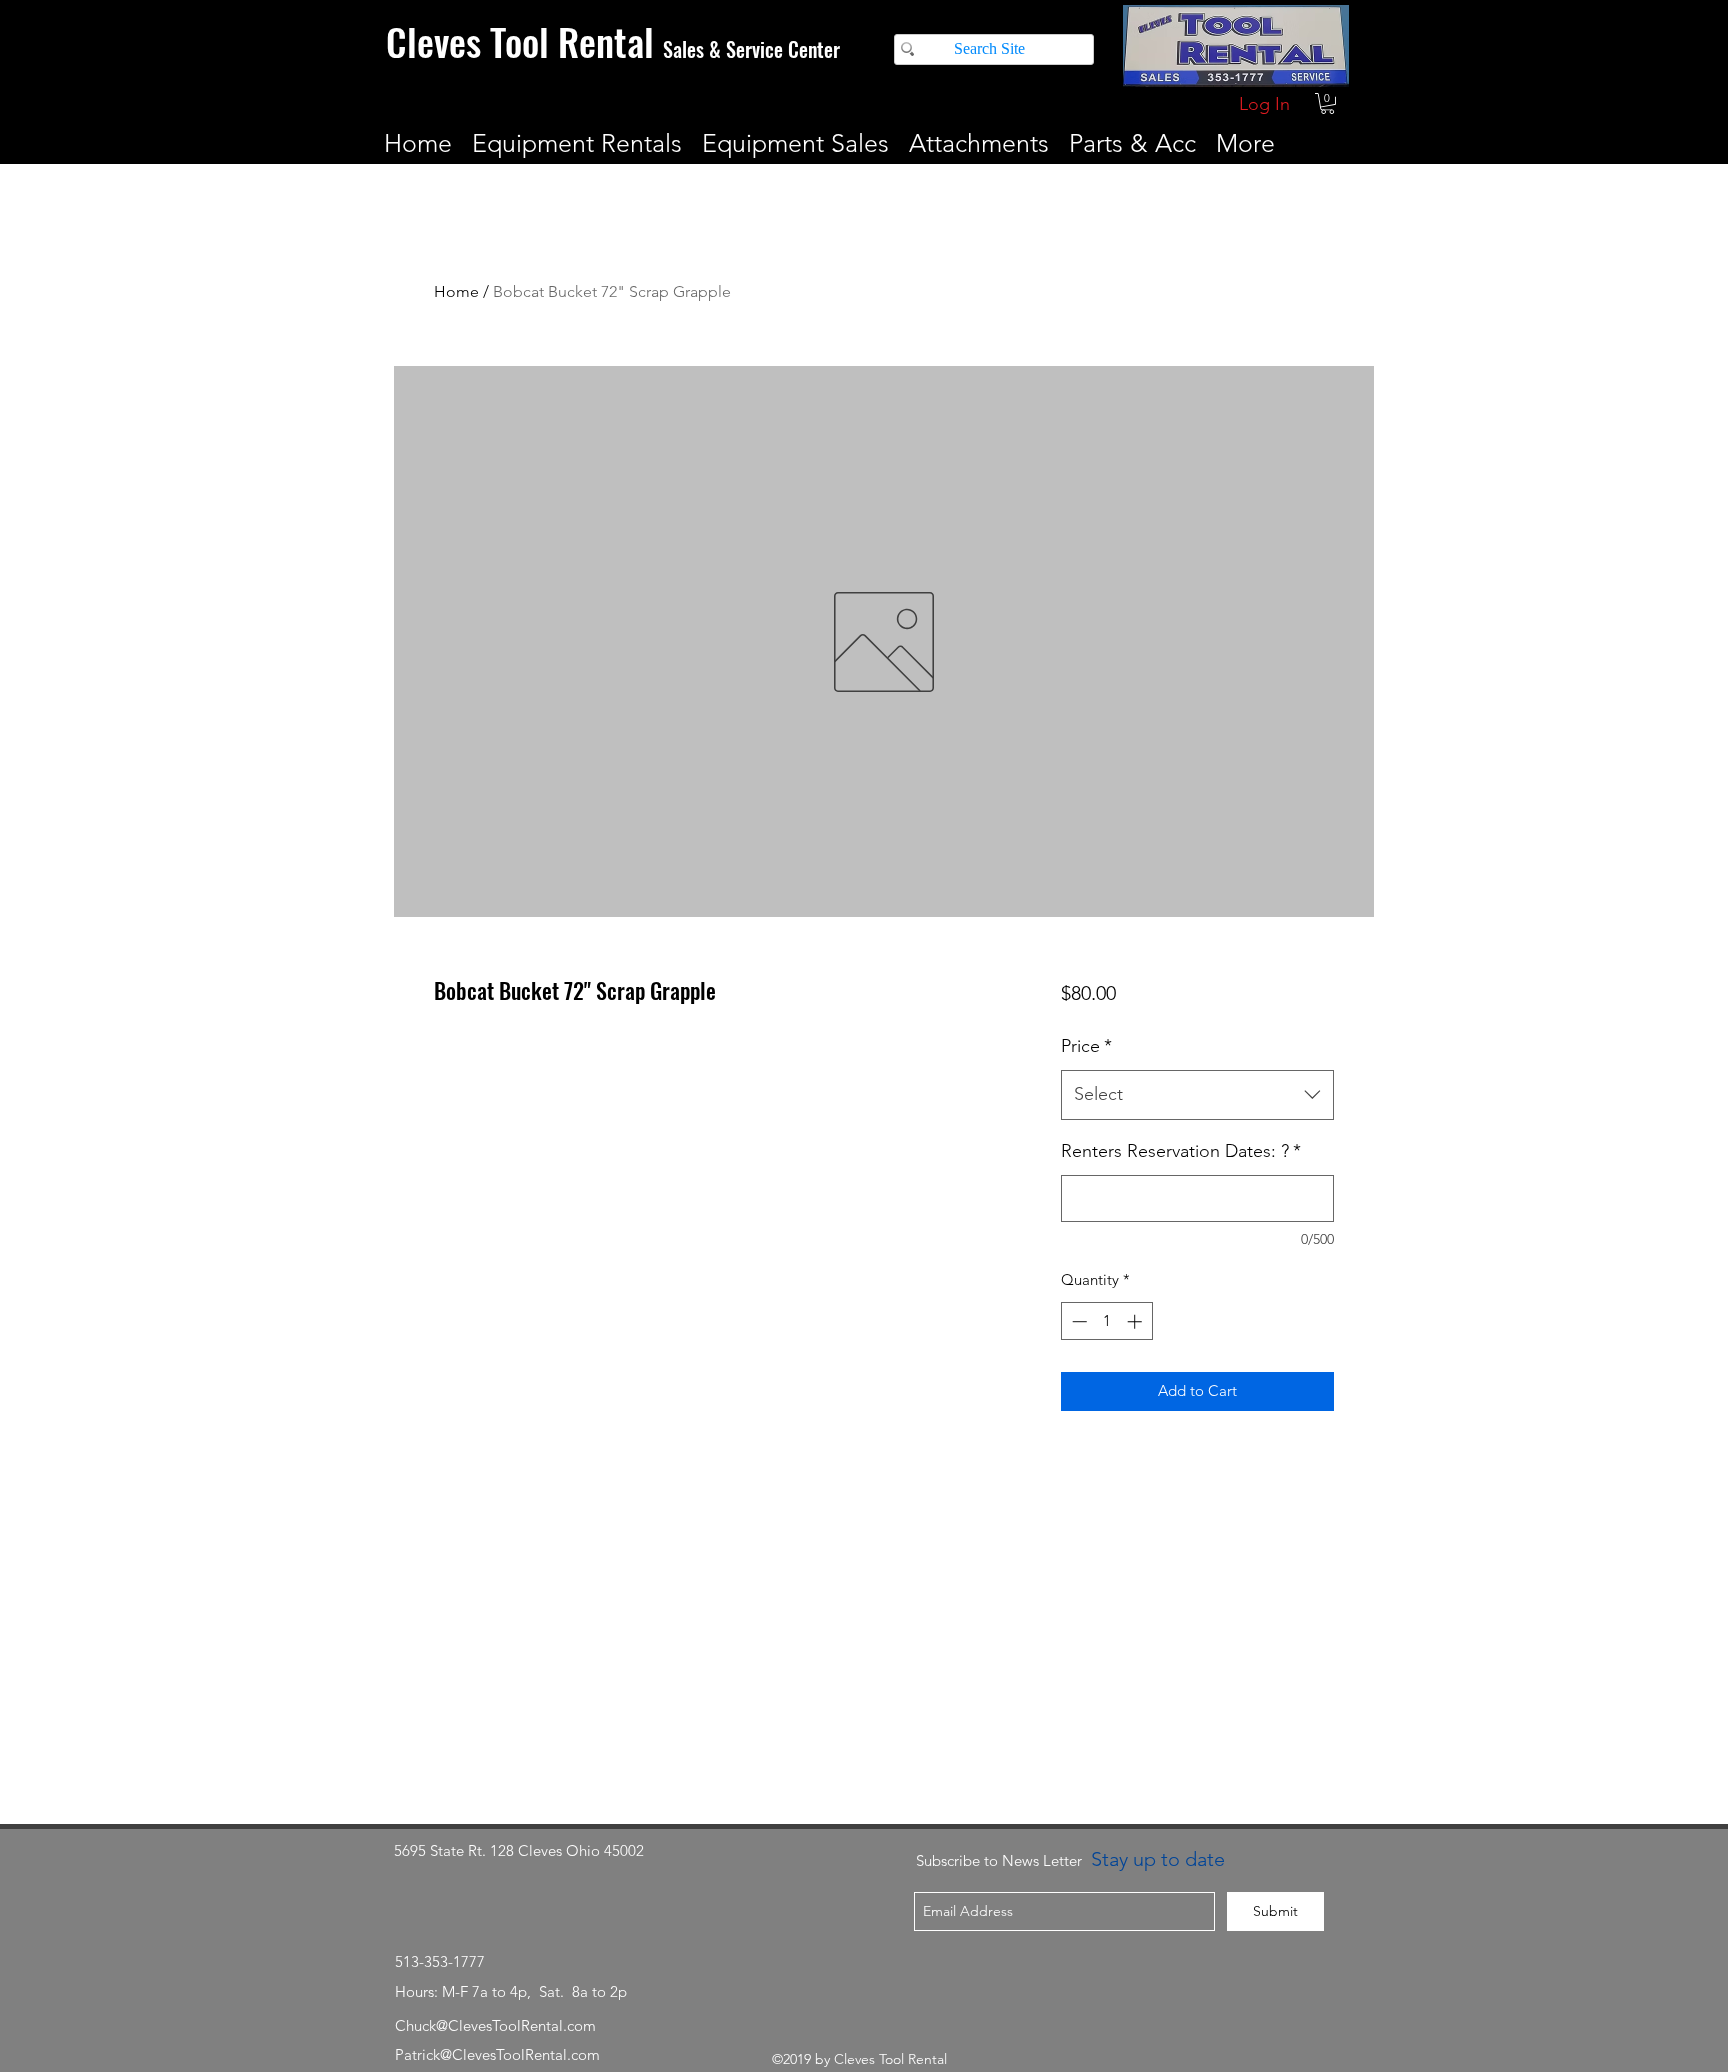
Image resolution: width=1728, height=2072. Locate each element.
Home (456, 291)
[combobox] (1197, 1095)
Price (1086, 1046)
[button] (1327, 103)
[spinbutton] (1106, 1321)
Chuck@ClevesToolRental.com (495, 2025)
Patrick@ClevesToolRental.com (497, 2054)
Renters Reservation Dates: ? (1181, 1151)
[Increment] (1136, 1321)
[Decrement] (1077, 1321)
